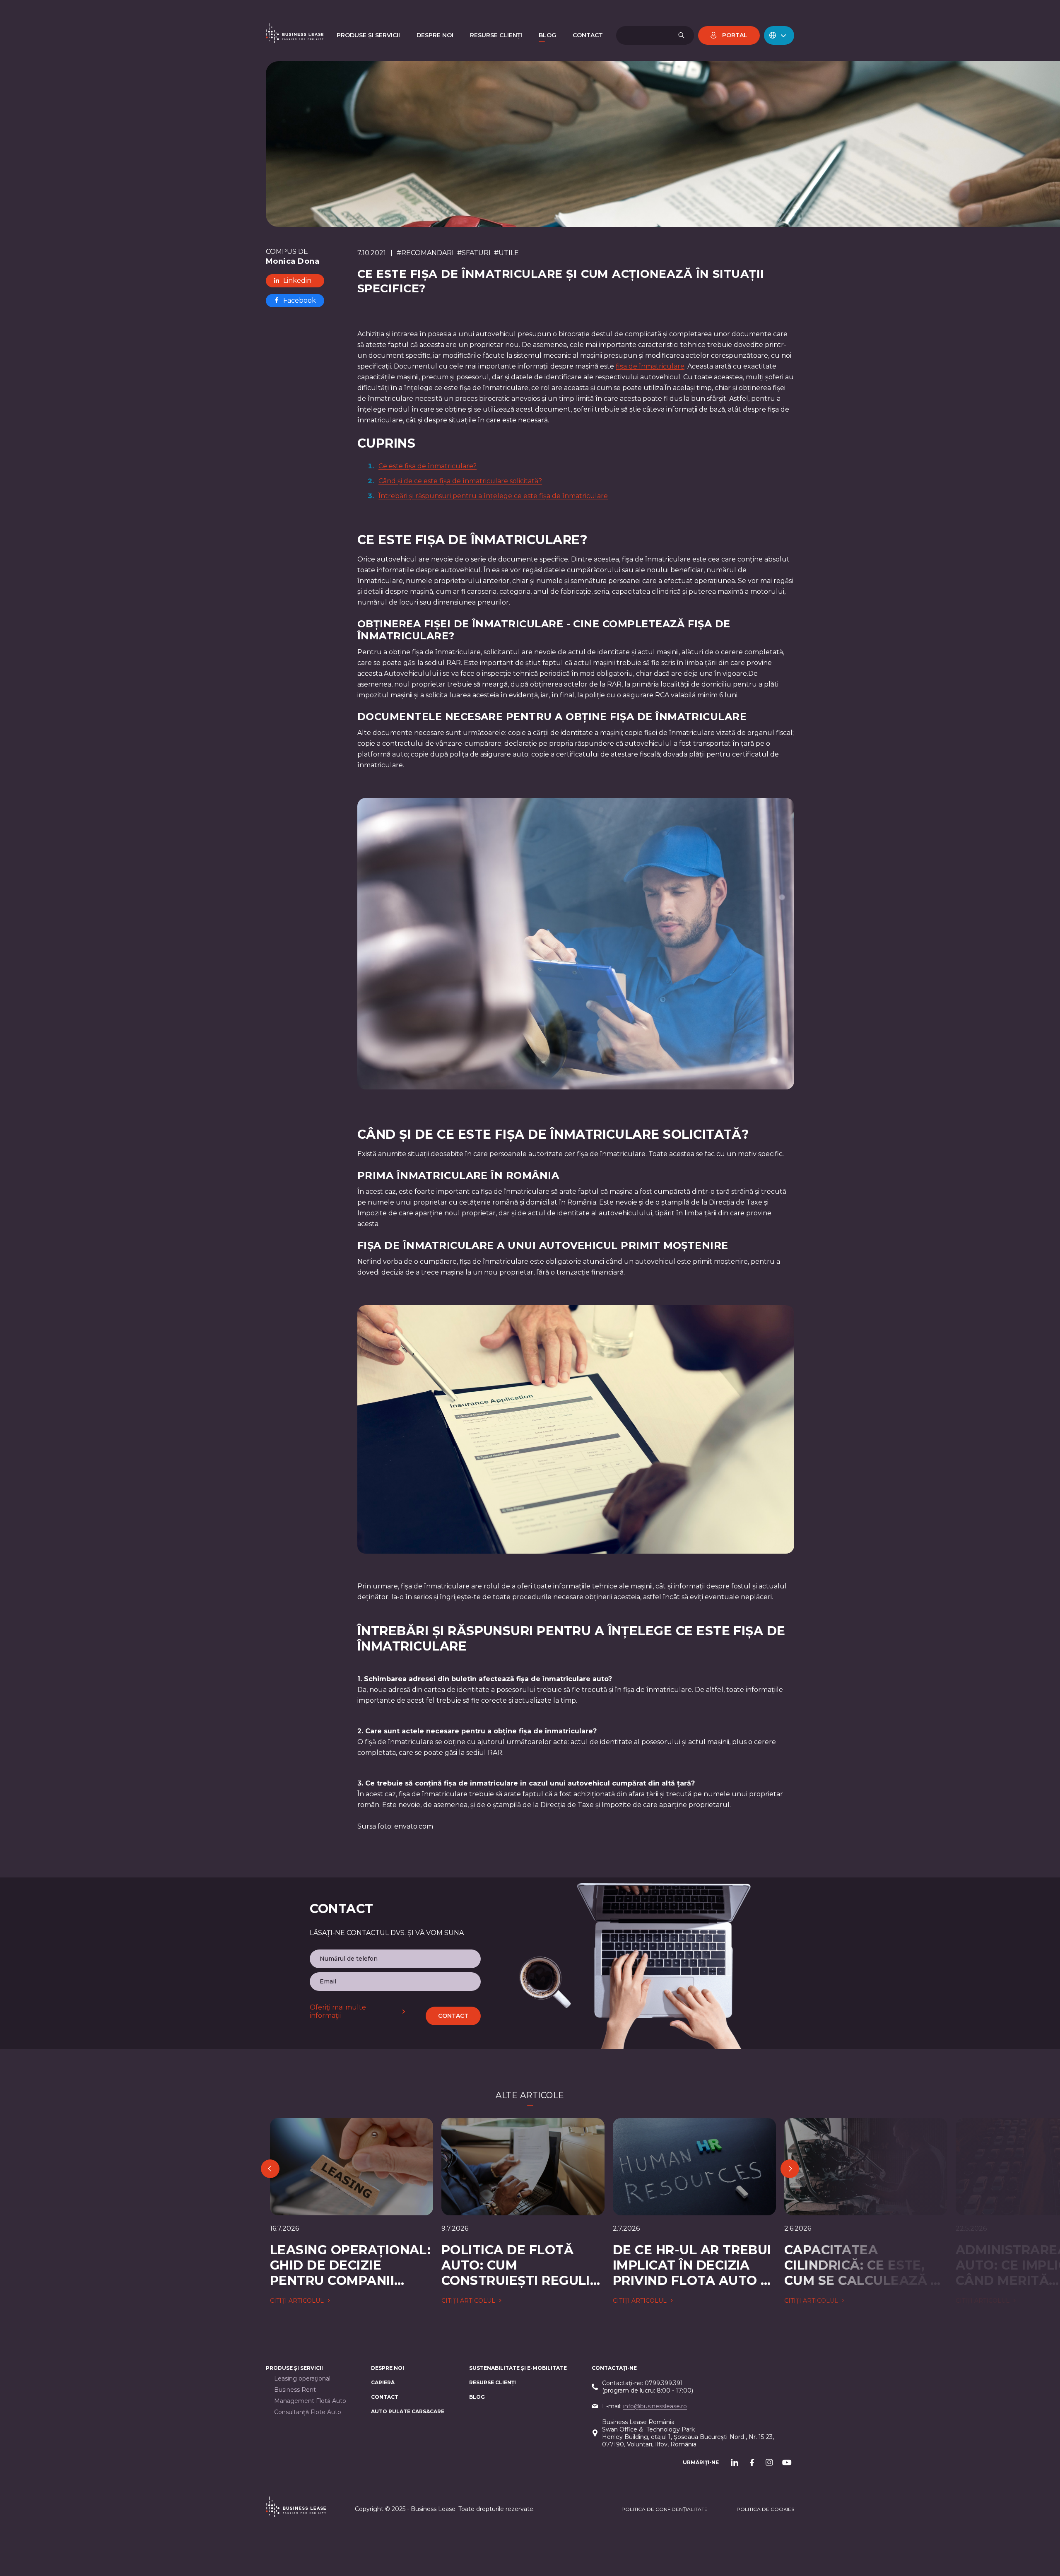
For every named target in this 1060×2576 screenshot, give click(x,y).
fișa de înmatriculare (650, 366)
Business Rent (295, 2390)
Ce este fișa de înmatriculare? (428, 466)
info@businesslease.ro (655, 2406)
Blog (477, 2397)
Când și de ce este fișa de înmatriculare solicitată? (460, 481)
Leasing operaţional (302, 2379)
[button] (779, 35)
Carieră (383, 2382)
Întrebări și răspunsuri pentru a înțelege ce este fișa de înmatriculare (493, 496)
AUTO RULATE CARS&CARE (408, 2411)
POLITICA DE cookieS (765, 2509)
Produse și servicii (294, 2368)
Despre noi (388, 2368)
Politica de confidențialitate (665, 2509)
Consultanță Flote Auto (308, 2412)
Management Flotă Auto (310, 2401)
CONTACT (385, 2397)
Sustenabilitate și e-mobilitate (518, 2368)
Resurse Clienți (493, 2382)
